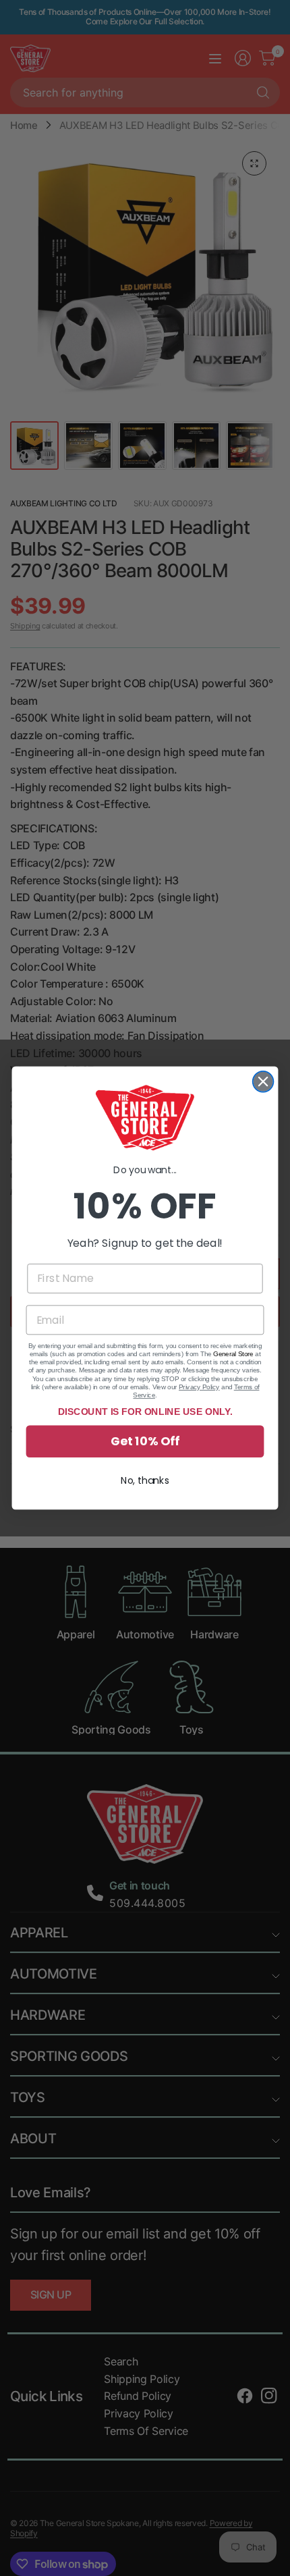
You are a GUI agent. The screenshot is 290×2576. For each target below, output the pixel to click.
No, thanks (145, 1480)
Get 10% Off (145, 1442)
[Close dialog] (263, 1082)
